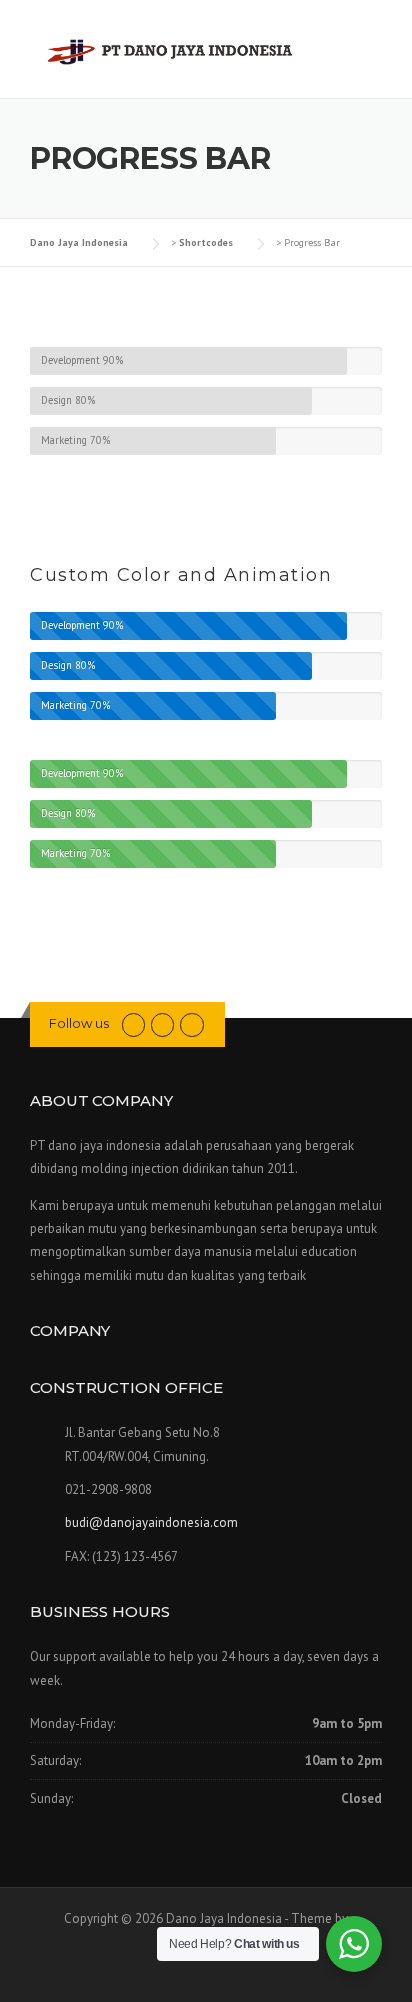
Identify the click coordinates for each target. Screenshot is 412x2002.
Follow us (79, 1023)
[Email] (162, 1023)
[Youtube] (133, 1023)
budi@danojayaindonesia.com (151, 1522)
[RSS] (191, 1023)
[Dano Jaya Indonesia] (171, 50)
